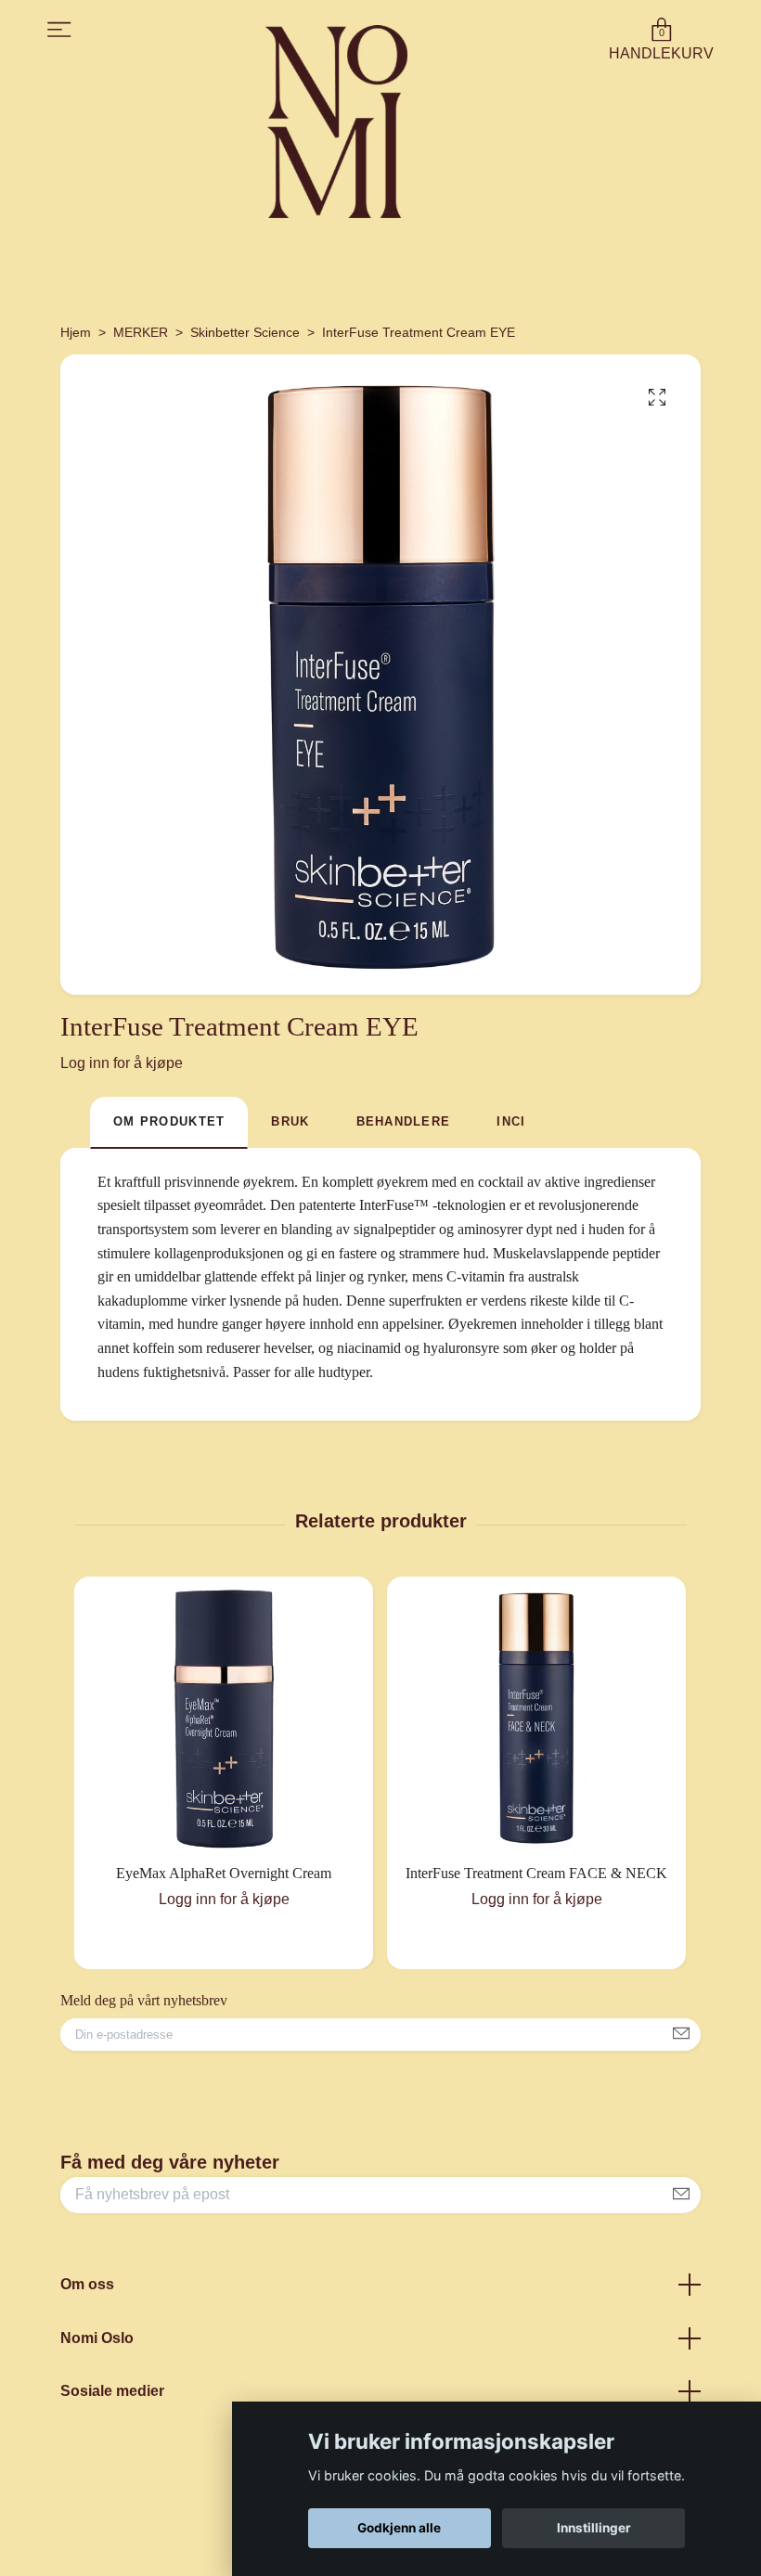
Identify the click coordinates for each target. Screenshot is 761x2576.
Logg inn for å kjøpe (224, 1899)
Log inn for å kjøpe (122, 1063)
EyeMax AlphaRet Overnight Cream (224, 1873)
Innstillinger (594, 2528)
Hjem (76, 332)
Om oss (87, 2284)
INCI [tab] (511, 1121)
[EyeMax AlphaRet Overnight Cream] (224, 1719)
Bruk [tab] (290, 1121)
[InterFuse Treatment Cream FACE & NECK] (536, 1719)
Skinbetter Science (245, 332)
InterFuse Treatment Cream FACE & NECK (536, 1873)
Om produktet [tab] (169, 1121)
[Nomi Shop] (336, 122)
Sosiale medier (112, 2391)
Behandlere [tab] (404, 1121)
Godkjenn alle (399, 2528)
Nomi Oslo (97, 2338)
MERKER (141, 332)
